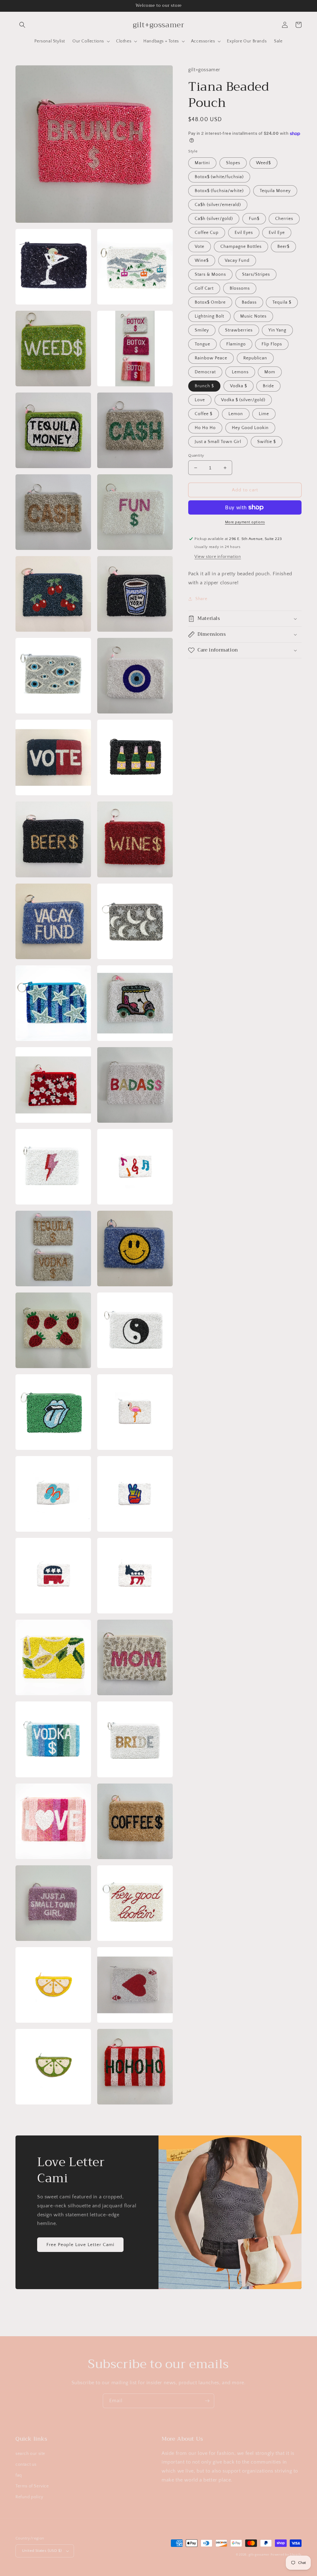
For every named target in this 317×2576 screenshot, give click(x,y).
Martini (202, 163)
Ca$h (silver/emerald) (218, 205)
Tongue (202, 344)
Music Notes (253, 316)
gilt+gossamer (259, 2555)
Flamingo (236, 344)
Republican (255, 358)
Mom (270, 372)
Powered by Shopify (286, 2555)
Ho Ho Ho (205, 428)
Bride (268, 386)
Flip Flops (272, 344)
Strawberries (239, 330)
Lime (264, 414)
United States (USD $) (42, 2551)
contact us (26, 2464)
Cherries (284, 219)
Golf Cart (204, 288)
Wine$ (202, 261)
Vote (200, 247)
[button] (22, 25)
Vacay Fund (237, 261)
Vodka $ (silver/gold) (243, 400)
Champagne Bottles (241, 247)
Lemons (240, 372)
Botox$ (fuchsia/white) (219, 191)
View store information (218, 557)
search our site (30, 2454)
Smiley (202, 330)
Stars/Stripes (256, 274)
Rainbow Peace (211, 358)
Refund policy (29, 2497)
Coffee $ (204, 414)
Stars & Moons (210, 274)
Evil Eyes (244, 233)
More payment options (245, 522)
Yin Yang (277, 330)
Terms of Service (32, 2486)
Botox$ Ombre (210, 302)
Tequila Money (275, 191)
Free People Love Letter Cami (80, 2245)
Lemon (236, 414)
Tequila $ (282, 302)
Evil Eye (277, 233)
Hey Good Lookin (250, 428)
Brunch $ (204, 386)
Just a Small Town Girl (218, 442)
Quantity (196, 455)
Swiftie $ (267, 442)
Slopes (233, 163)
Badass (249, 302)
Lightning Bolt (209, 316)
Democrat (205, 372)
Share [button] (201, 599)
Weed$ (263, 163)
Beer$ (283, 247)
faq (19, 2475)
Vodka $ (239, 386)
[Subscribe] (207, 2401)
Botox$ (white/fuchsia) (219, 177)
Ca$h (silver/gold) (214, 219)
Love (200, 400)
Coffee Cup (207, 233)
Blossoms (240, 288)
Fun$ (254, 219)
